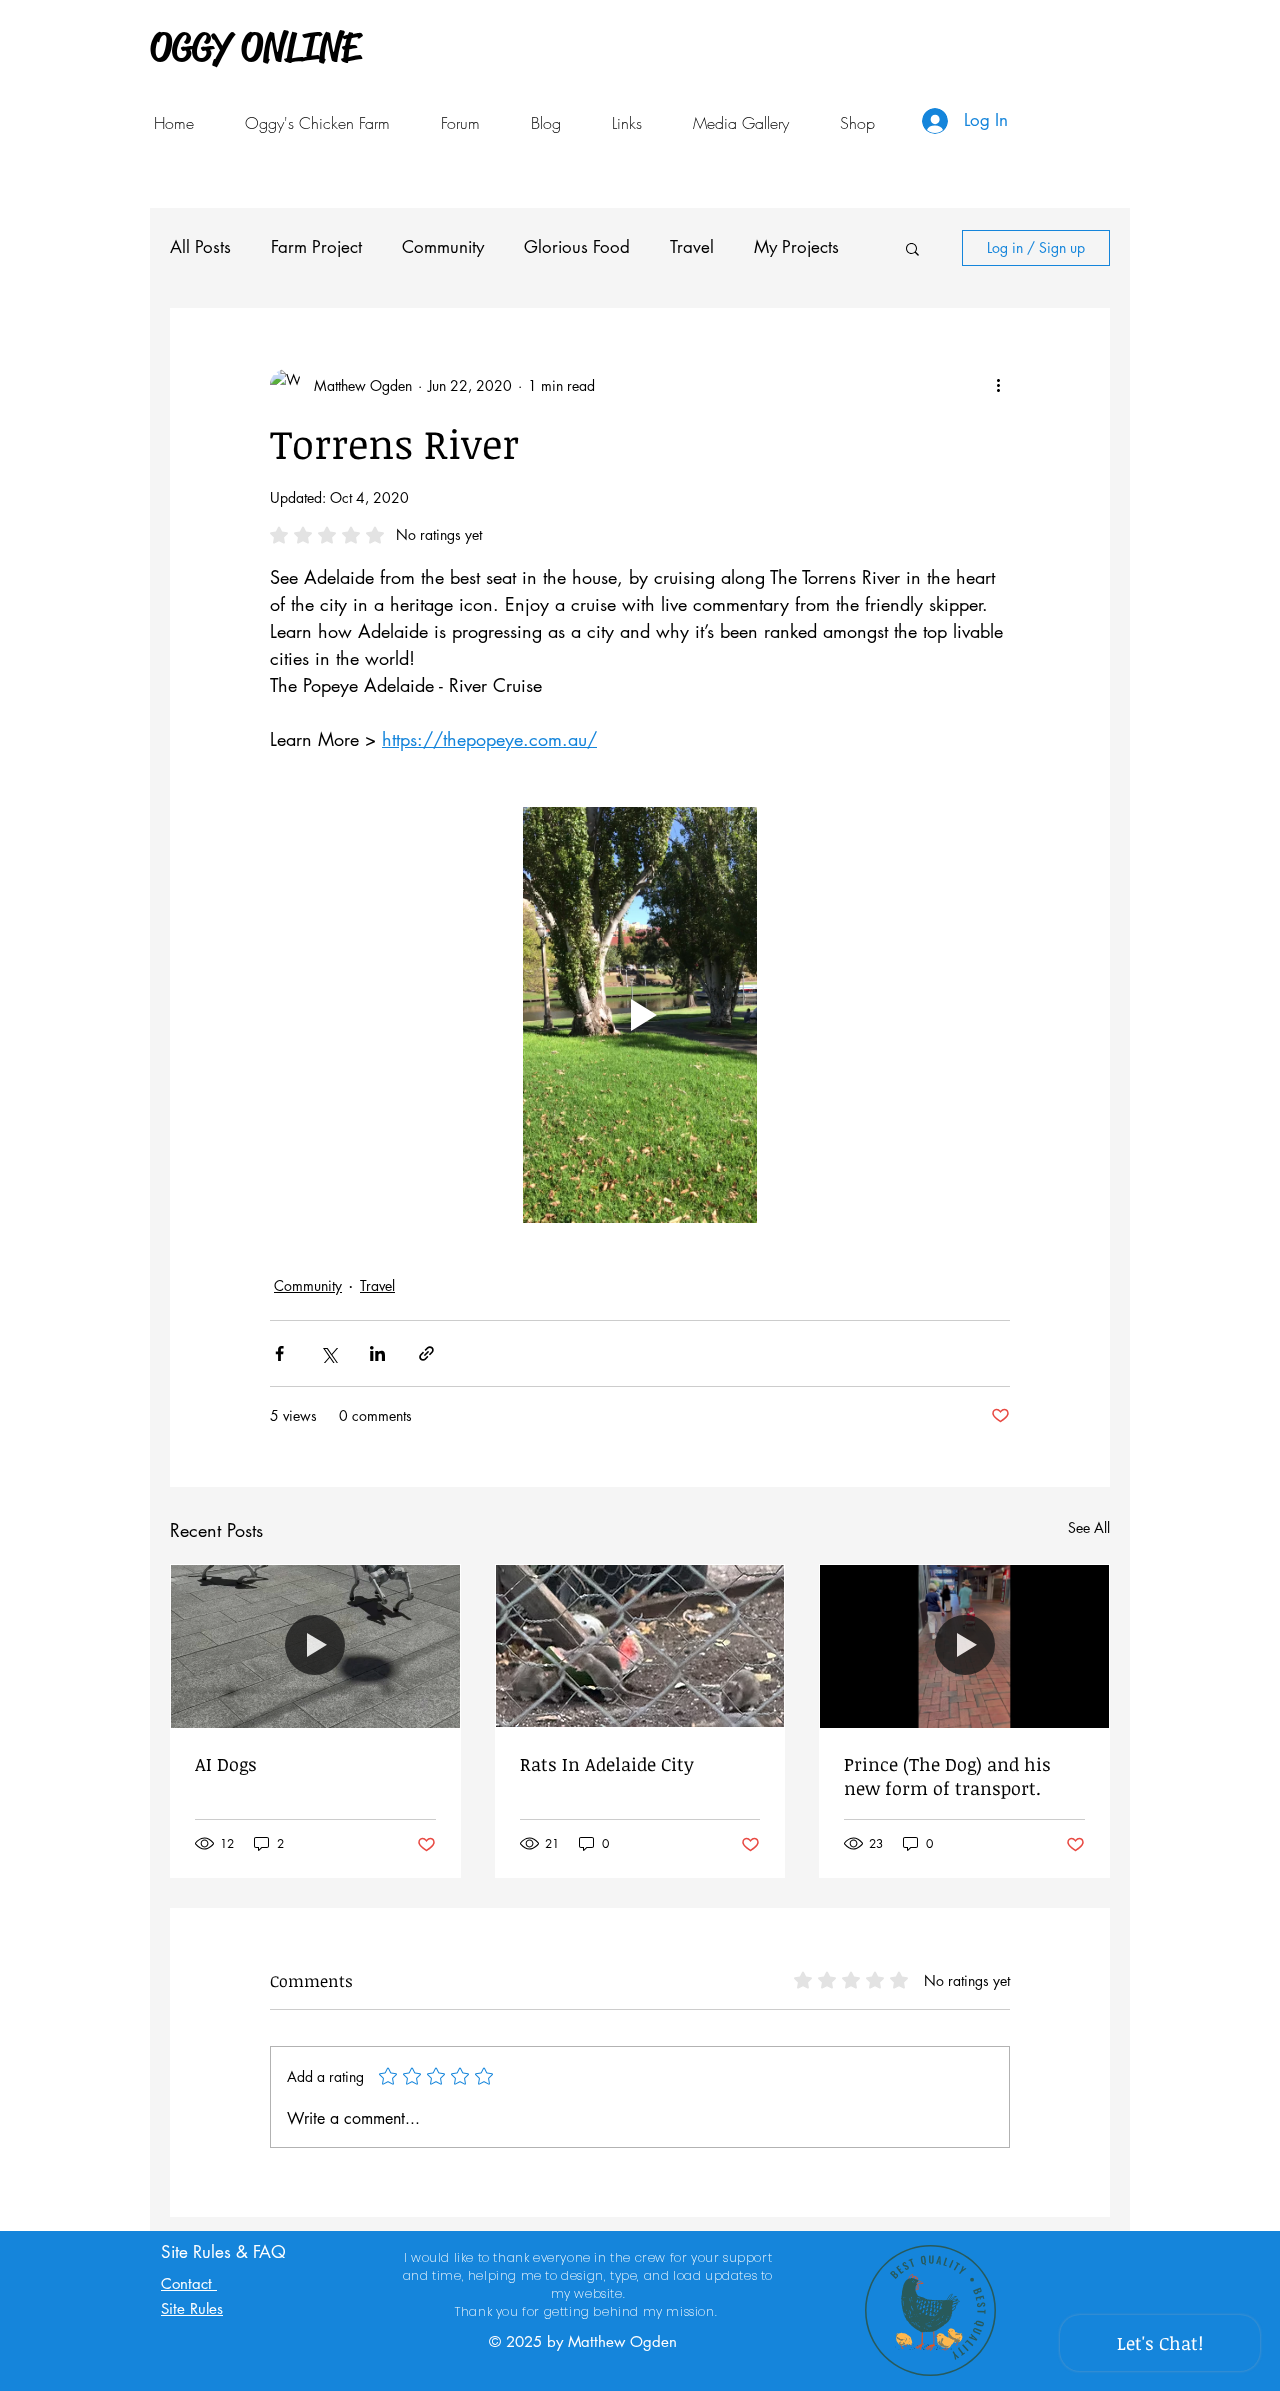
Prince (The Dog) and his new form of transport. (947, 1776)
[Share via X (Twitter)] (328, 1353)
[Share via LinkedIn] (377, 1353)
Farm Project (316, 247)
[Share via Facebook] (279, 1353)
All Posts (200, 247)
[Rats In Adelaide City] (640, 1646)
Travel (692, 247)
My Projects (796, 247)
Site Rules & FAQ (223, 2252)
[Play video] (640, 1015)
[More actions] (998, 385)
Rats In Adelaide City (607, 1764)
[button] (626, 123)
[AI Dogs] (315, 1646)
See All (1089, 1527)
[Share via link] (426, 1353)
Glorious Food (577, 247)
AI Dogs (226, 1764)
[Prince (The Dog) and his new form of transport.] (964, 1646)
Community (443, 247)
